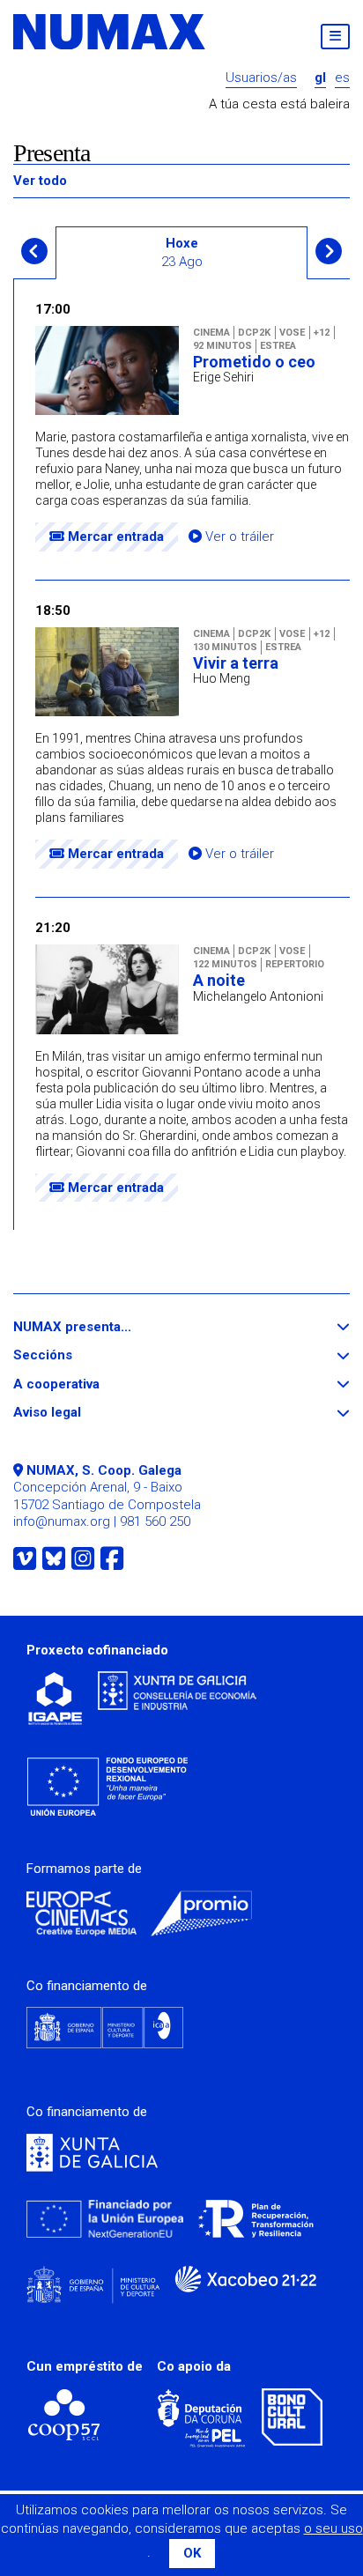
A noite (219, 981)
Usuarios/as (261, 78)
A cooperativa (89, 1384)
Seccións (75, 1355)
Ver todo (40, 181)
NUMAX (110, 32)
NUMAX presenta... (104, 1327)
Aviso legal (79, 1413)
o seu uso (333, 2528)
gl (320, 78)
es (342, 78)
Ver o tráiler (238, 537)
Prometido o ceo (254, 362)
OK (192, 2553)
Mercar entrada (114, 537)
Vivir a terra (236, 663)
